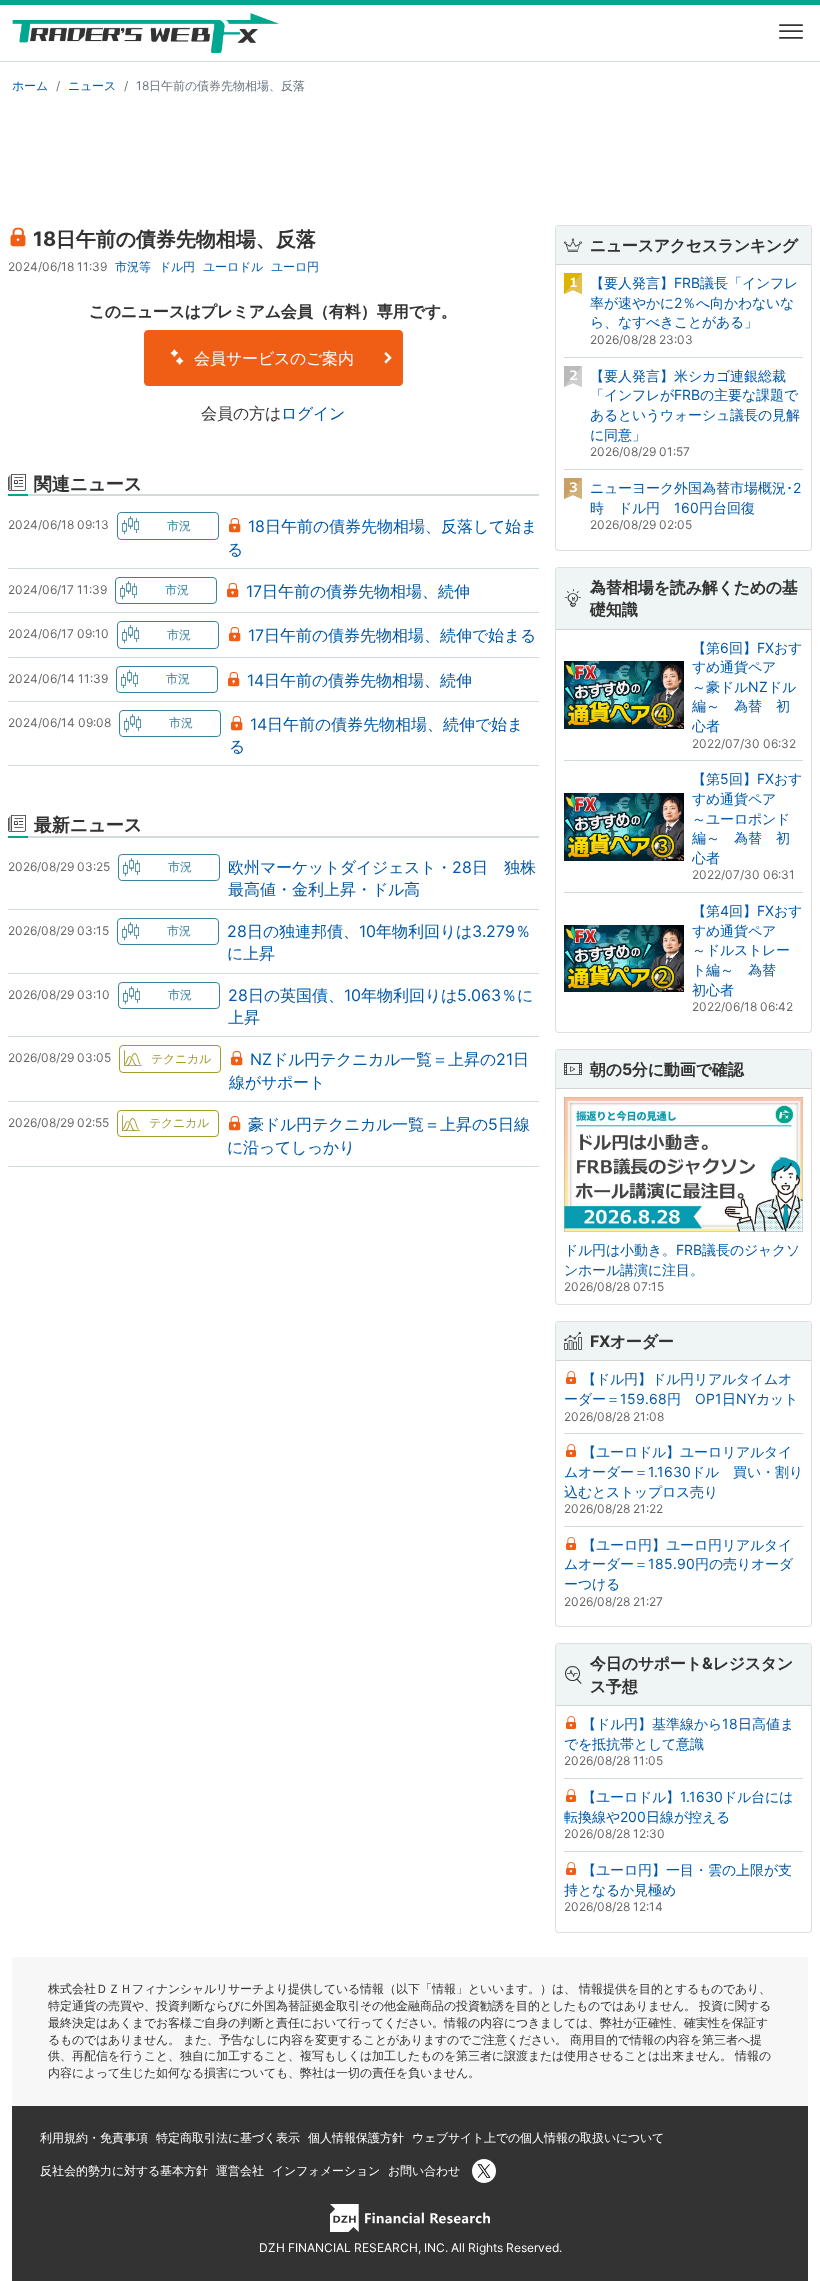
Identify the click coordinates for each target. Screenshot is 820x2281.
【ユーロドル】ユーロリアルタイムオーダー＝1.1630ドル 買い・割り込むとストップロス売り (683, 1471)
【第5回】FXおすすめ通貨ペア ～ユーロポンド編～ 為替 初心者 (747, 817)
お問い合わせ (424, 2170)
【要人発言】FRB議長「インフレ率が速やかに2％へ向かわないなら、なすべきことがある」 (694, 302)
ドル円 (177, 266)
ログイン (313, 413)
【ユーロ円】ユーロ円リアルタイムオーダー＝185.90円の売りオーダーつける (678, 1564)
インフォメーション (326, 2170)
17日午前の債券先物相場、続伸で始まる (392, 635)
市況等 (133, 266)
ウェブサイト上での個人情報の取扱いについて (538, 2137)
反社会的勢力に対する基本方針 (124, 2170)
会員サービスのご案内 (271, 358)
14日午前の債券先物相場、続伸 (359, 680)
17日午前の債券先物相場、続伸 (358, 591)
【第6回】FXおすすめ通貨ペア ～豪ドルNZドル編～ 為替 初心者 (747, 686)
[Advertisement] (410, 156)
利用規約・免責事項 (94, 2137)
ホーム (30, 85)
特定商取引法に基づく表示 (228, 2137)
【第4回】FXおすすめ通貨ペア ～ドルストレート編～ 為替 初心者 (747, 949)
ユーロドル (233, 266)
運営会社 (240, 2170)
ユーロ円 (295, 266)
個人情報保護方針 (356, 2137)
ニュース (92, 85)
